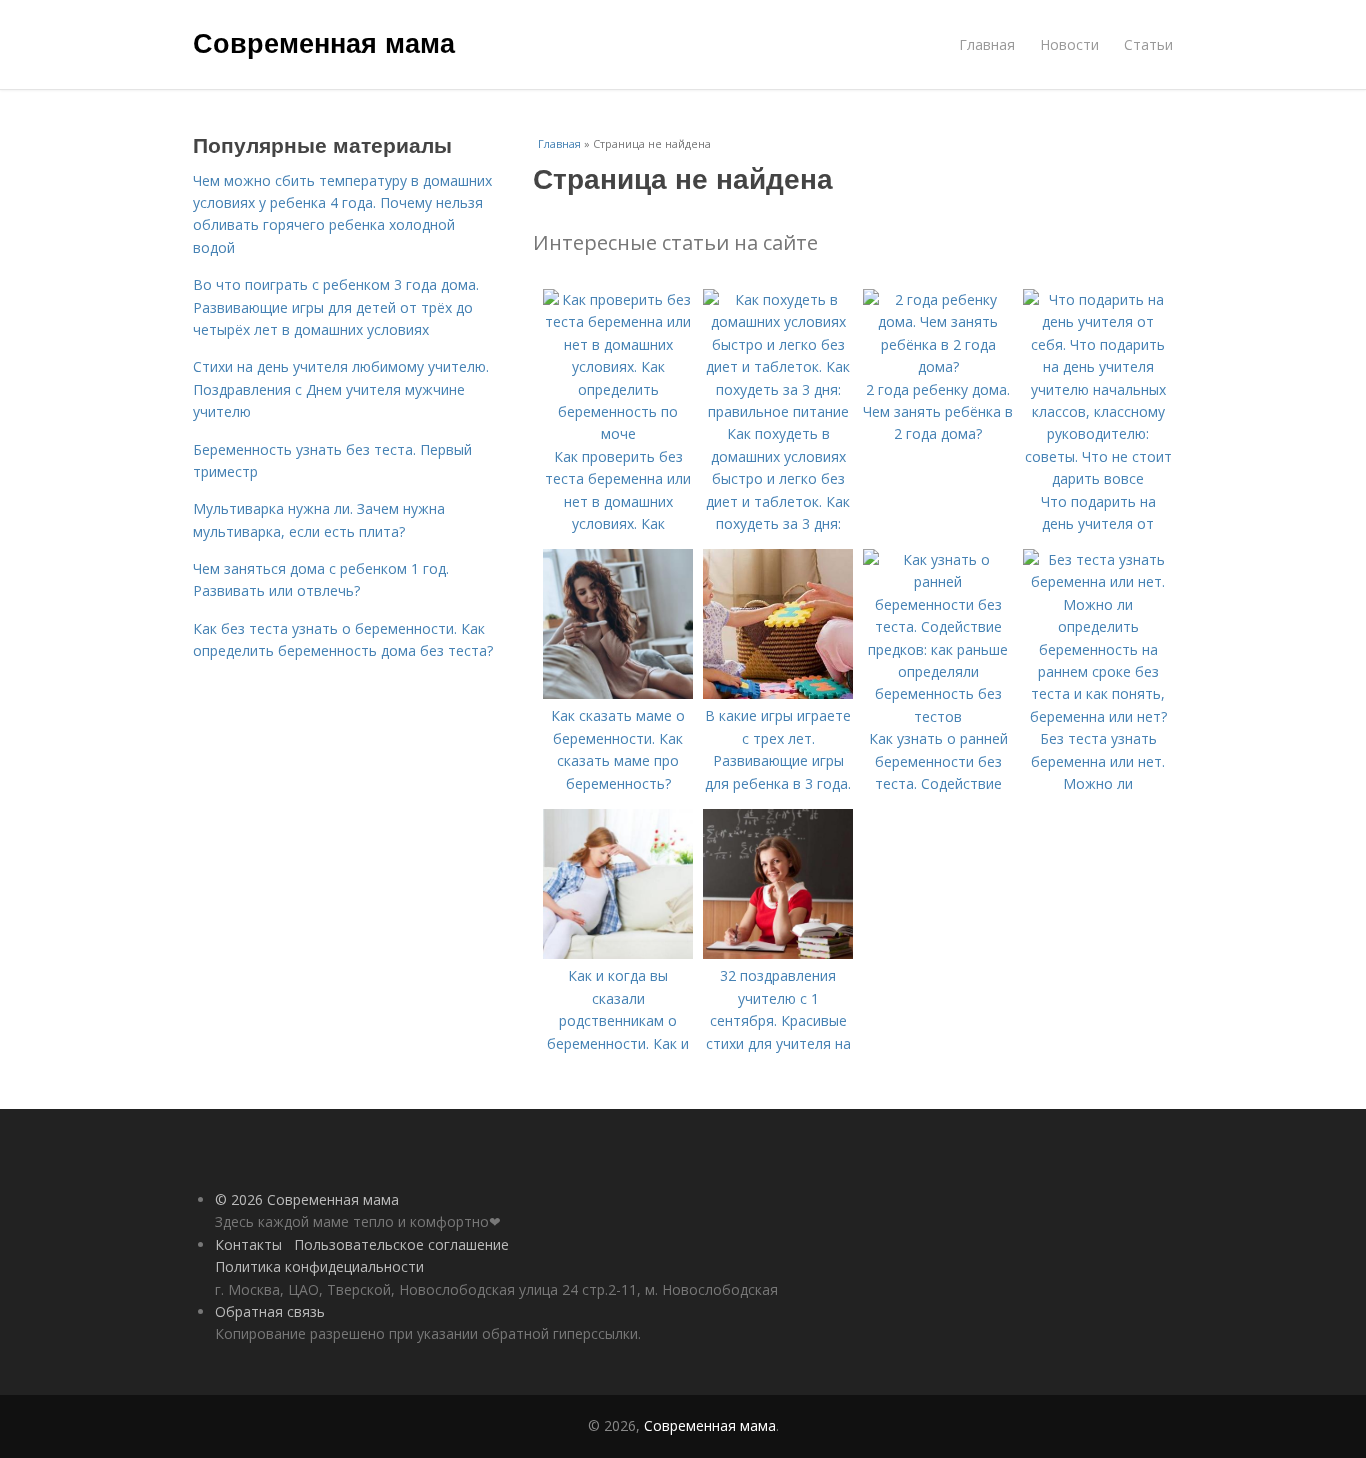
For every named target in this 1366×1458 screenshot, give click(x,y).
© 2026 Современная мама (307, 1199)
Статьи (1148, 44)
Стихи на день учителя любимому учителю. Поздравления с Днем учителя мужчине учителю (341, 389)
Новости (1069, 44)
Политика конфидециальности (319, 1266)
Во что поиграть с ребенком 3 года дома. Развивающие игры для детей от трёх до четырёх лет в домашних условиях (336, 307)
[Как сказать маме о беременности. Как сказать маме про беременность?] (618, 693)
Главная (987, 44)
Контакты (248, 1244)
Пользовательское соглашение (401, 1244)
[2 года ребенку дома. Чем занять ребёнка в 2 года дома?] (938, 366)
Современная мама (324, 42)
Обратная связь (270, 1311)
